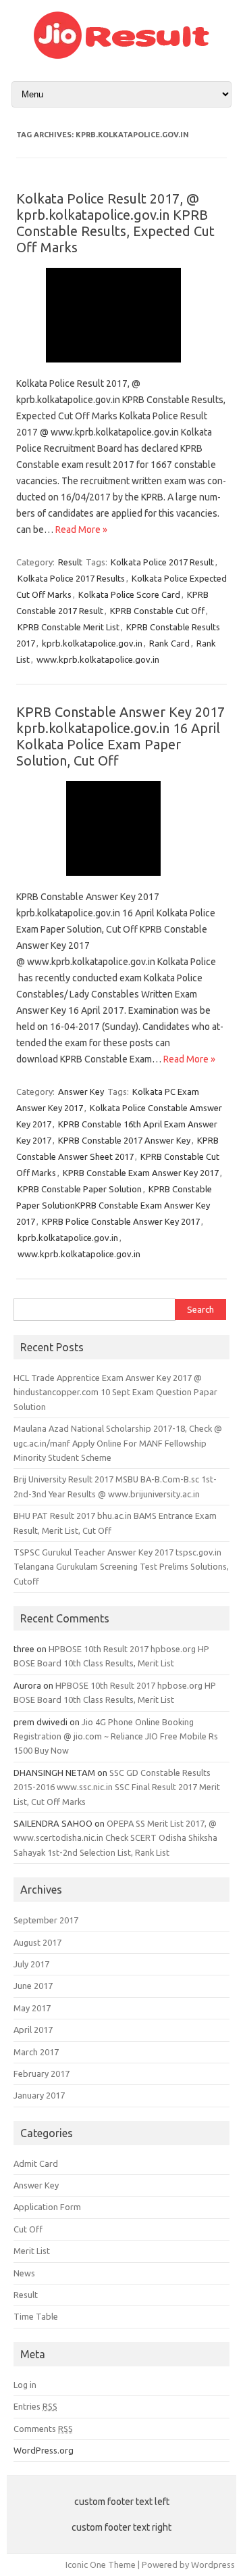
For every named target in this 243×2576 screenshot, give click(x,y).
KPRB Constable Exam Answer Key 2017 (141, 1173)
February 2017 (42, 2074)
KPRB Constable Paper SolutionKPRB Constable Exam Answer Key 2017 (114, 1205)
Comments (43, 2429)
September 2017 (46, 1920)
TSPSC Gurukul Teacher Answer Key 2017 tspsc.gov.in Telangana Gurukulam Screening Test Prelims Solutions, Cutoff (121, 1567)
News (24, 2273)
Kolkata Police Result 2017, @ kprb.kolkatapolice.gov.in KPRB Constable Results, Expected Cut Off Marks (115, 223)
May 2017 (32, 2008)
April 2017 (33, 2030)
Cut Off (28, 2229)
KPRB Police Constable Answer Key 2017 (121, 1221)
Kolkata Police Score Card (129, 594)
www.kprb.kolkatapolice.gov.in (98, 659)
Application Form (47, 2207)
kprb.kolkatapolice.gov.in (92, 643)
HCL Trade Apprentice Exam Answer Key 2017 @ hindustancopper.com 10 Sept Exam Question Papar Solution (115, 1392)
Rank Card (169, 643)
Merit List (32, 2251)
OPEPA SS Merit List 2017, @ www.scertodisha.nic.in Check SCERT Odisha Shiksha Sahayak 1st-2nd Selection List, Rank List (115, 1838)
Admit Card (36, 2163)
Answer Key (81, 1092)
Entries (35, 2406)
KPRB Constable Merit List (69, 627)
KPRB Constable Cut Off (157, 611)
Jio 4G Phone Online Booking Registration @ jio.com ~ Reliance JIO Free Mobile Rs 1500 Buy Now (116, 1736)
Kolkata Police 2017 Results (71, 578)
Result (70, 562)
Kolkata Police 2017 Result (162, 562)
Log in (25, 2385)
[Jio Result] (122, 55)
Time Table (36, 2316)
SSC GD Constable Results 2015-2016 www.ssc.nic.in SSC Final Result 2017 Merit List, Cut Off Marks (117, 1787)
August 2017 (37, 1942)
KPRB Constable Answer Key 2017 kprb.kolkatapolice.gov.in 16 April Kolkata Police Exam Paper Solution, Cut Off (120, 736)
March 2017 (36, 2052)
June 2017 (33, 1986)
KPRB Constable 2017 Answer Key (124, 1140)
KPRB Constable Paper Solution (80, 1189)
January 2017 (39, 2095)
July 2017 (31, 1964)
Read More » (81, 530)
